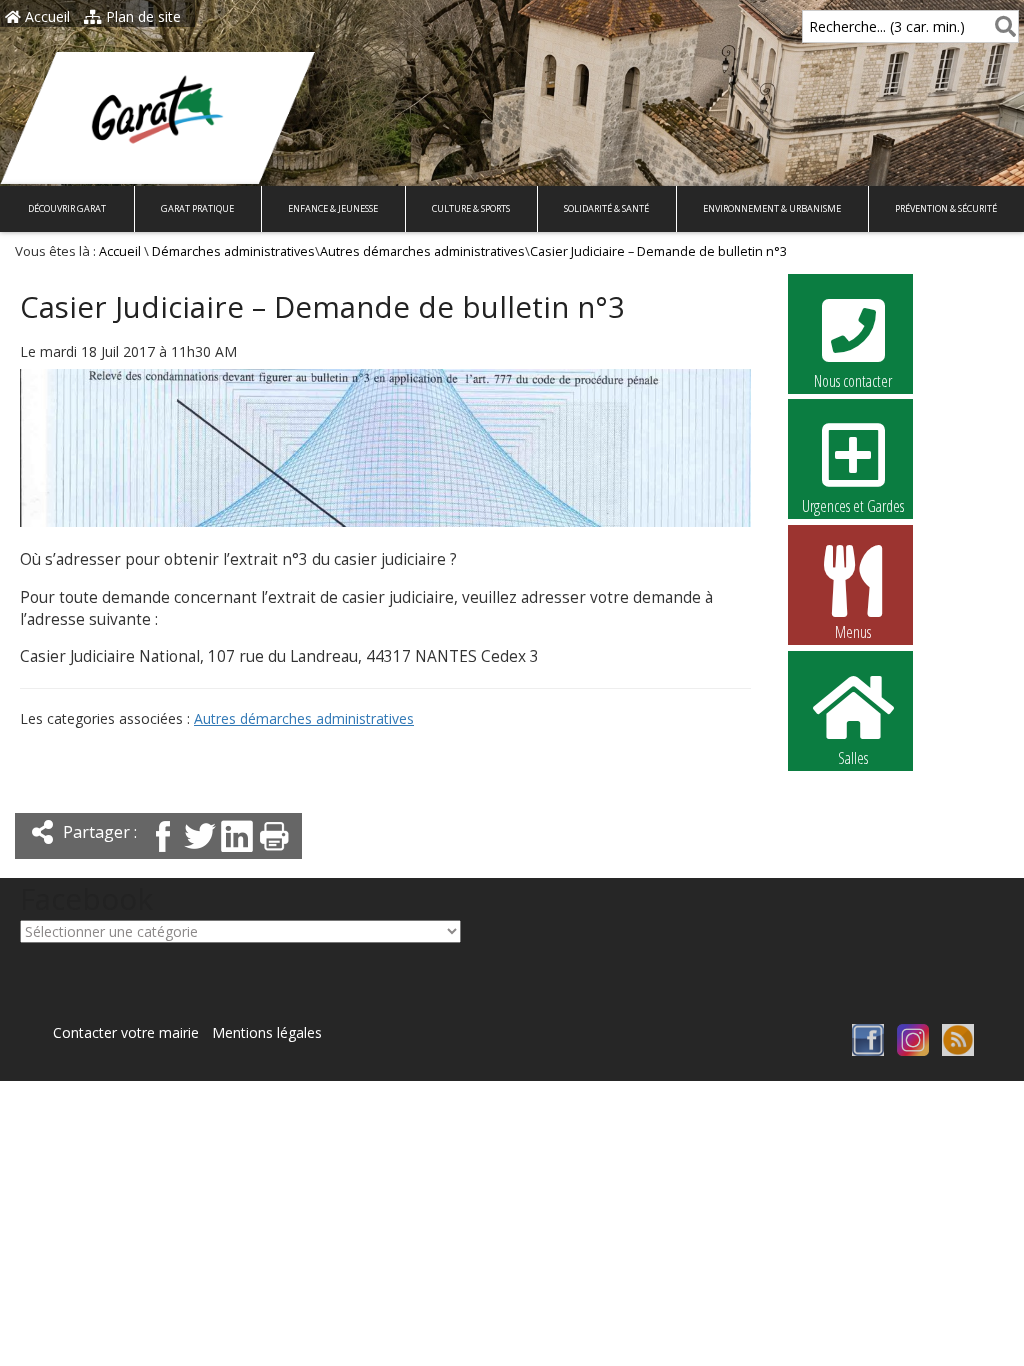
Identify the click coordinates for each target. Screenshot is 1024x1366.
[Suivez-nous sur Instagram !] (913, 1050)
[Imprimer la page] (274, 853)
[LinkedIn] (237, 853)
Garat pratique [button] (197, 208)
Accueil (45, 16)
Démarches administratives (233, 251)
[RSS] (958, 1050)
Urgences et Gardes (853, 506)
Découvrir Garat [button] (67, 208)
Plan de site (141, 16)
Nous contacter (853, 381)
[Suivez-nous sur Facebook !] (868, 1050)
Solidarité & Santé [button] (606, 208)
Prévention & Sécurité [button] (946, 208)
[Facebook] (163, 853)
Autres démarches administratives (422, 251)
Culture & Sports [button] (471, 208)
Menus (853, 632)
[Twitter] (200, 853)
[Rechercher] (1001, 26)
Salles (853, 758)
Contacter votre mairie (126, 1032)
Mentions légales (267, 1032)
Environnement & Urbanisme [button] (772, 208)
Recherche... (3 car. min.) (887, 26)
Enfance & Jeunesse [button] (333, 208)
